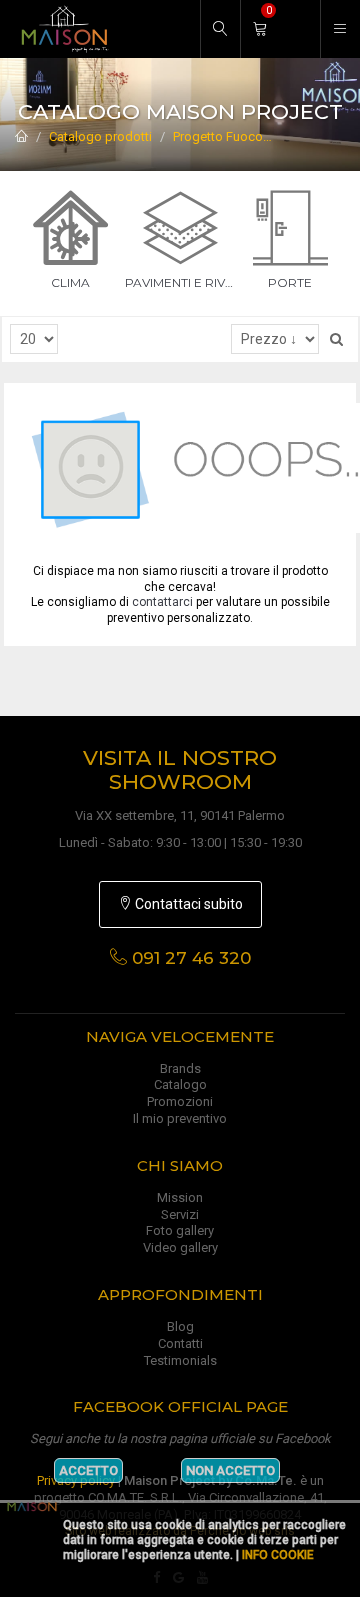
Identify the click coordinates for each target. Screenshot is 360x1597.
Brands (180, 1068)
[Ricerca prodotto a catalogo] (220, 29)
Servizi (180, 1214)
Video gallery (180, 1247)
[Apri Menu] (340, 29)
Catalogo (180, 1084)
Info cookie (278, 1555)
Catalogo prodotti (100, 136)
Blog (180, 1326)
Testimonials (180, 1360)
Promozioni (180, 1101)
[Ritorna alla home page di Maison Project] (60, 29)
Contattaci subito (187, 904)
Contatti (180, 1343)
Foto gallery (180, 1230)
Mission (180, 1197)
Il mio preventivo (180, 1118)
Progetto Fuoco (218, 136)
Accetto (88, 1470)
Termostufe (314, 136)
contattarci (162, 602)
